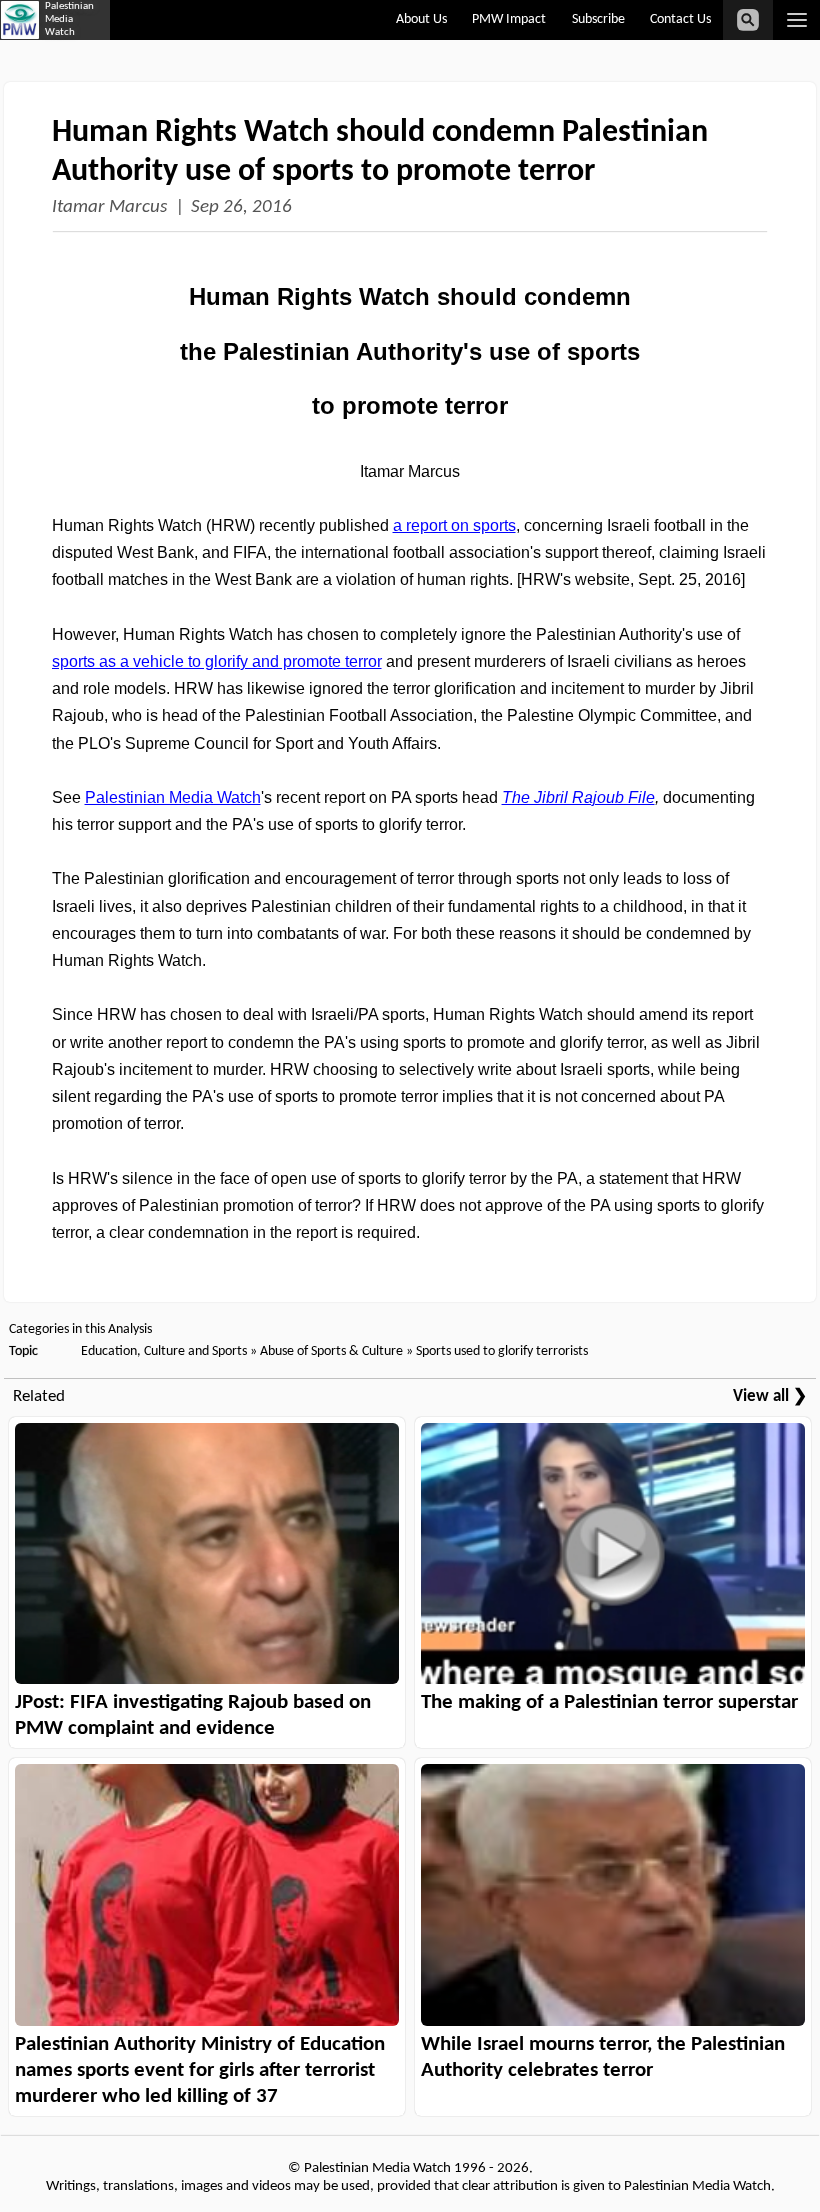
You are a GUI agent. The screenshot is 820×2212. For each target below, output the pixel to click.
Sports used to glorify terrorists (502, 1351)
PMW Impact (509, 19)
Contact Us (680, 19)
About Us (421, 19)
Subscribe (598, 19)
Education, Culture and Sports (164, 1351)
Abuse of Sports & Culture (331, 1351)
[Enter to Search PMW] (748, 20)
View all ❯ (770, 1396)
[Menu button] (796, 20)
